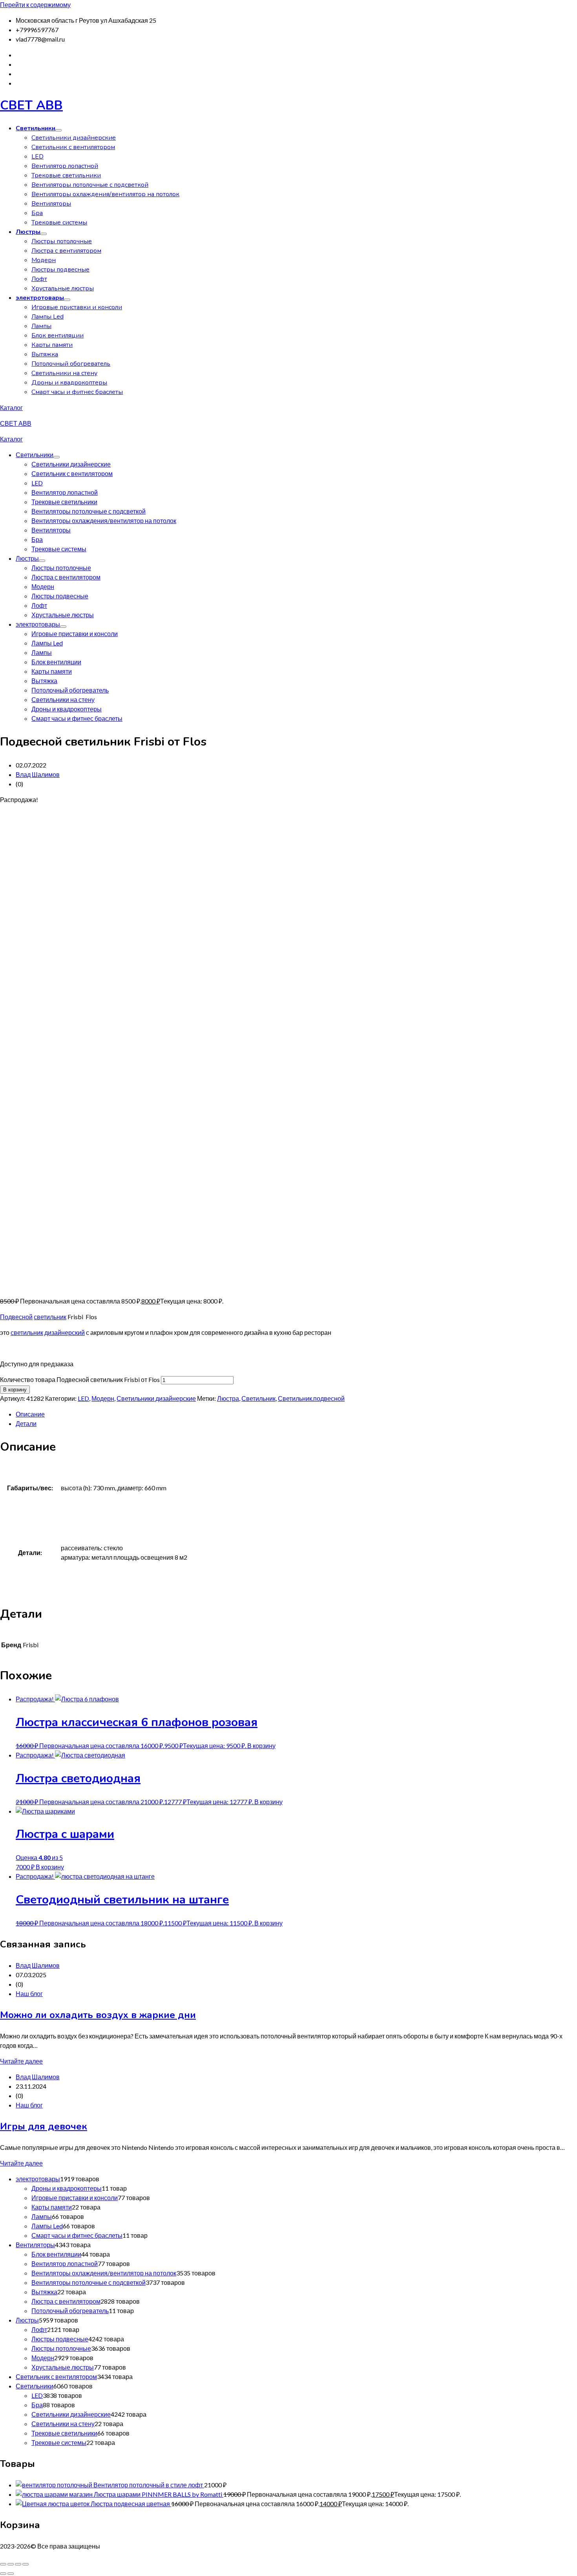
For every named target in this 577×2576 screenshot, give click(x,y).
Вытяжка (45, 354)
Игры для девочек (44, 2126)
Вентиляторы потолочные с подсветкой (90, 185)
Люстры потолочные (62, 241)
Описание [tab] (30, 1414)
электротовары (40, 298)
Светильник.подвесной (311, 1398)
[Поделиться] (18, 2564)
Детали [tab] (26, 1423)
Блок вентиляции (58, 335)
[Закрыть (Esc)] (26, 2564)
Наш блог (29, 1994)
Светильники (36, 128)
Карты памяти (52, 345)
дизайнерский (65, 1332)
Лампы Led (47, 317)
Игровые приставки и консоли (77, 307)
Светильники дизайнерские (74, 138)
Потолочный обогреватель (71, 364)
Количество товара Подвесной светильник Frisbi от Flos (80, 1379)
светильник (50, 1317)
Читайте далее (21, 2061)
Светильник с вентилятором (73, 147)
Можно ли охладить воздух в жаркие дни (98, 2015)
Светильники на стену (64, 373)
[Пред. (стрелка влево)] (3, 2574)
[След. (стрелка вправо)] (11, 2574)
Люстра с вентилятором (66, 251)
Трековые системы (59, 222)
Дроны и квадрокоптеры (69, 383)
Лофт (39, 279)
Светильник (258, 1398)
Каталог (11, 407)
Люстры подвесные (60, 270)
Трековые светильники (66, 175)
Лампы (41, 326)
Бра (37, 213)
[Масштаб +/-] (3, 2564)
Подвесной (16, 1317)
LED (37, 157)
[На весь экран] (11, 2564)
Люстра (228, 1398)
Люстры (28, 232)
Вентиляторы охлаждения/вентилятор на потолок (105, 194)
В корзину (15, 1390)
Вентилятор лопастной (65, 166)
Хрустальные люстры (63, 288)
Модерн (44, 260)
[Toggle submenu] (58, 130)
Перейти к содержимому (35, 5)
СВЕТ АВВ (31, 105)
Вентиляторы (51, 204)
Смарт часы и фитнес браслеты (77, 392)
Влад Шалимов (38, 774)
